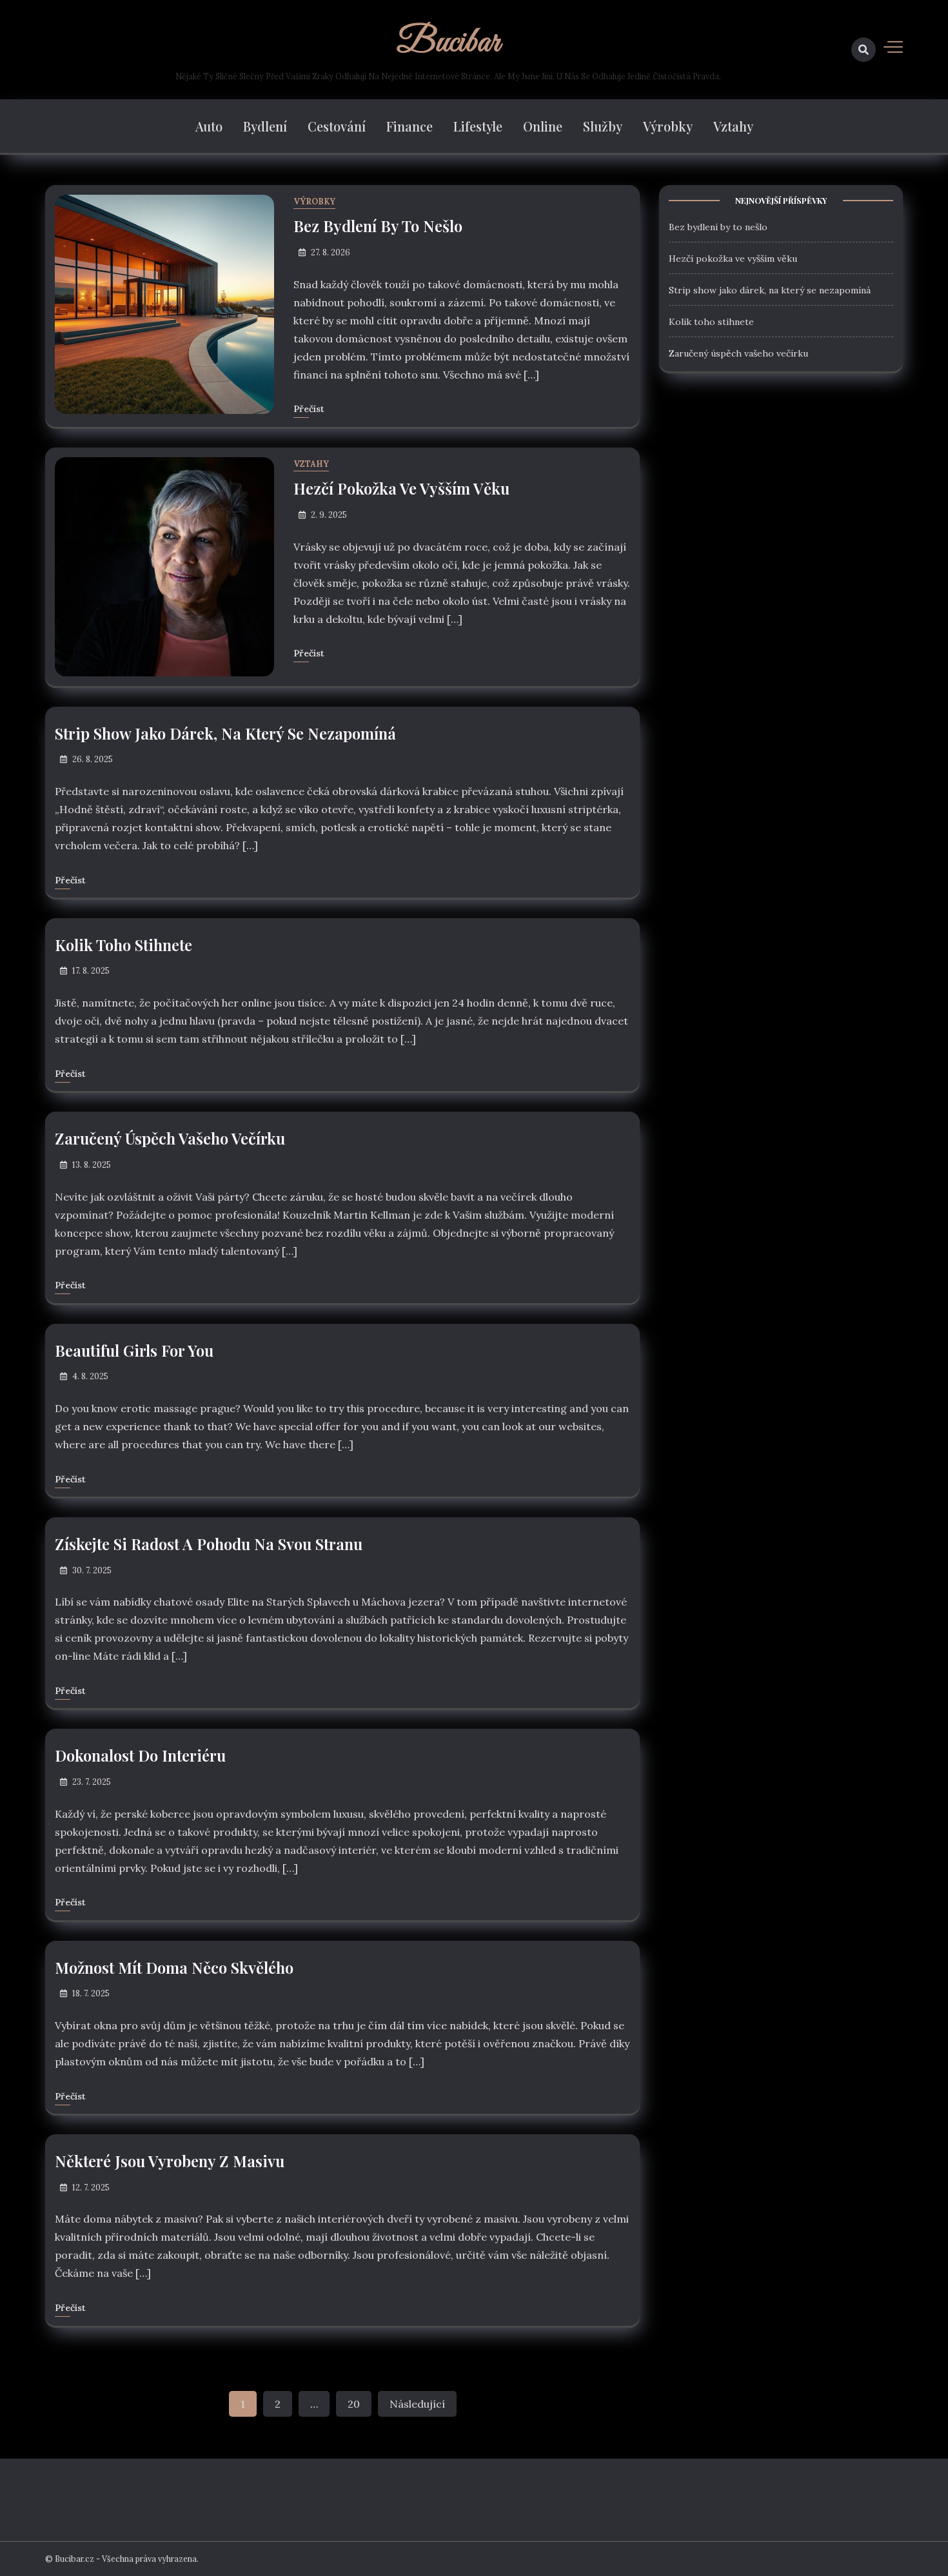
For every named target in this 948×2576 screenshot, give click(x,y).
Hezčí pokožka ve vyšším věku (401, 488)
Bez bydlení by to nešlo (378, 226)
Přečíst (309, 409)
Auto (209, 126)
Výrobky (668, 126)
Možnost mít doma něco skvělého (174, 1967)
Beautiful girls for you (134, 1350)
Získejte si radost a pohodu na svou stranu (209, 1544)
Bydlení (265, 126)
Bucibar (448, 43)
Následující (417, 2404)
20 (354, 2404)
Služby (603, 126)
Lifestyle (478, 126)
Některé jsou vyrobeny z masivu (170, 2161)
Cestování (337, 126)
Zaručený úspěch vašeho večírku (170, 1138)
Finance (410, 126)
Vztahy (733, 126)
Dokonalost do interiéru (140, 1755)
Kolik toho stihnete (123, 945)
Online (543, 126)
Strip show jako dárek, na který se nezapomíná (225, 733)
